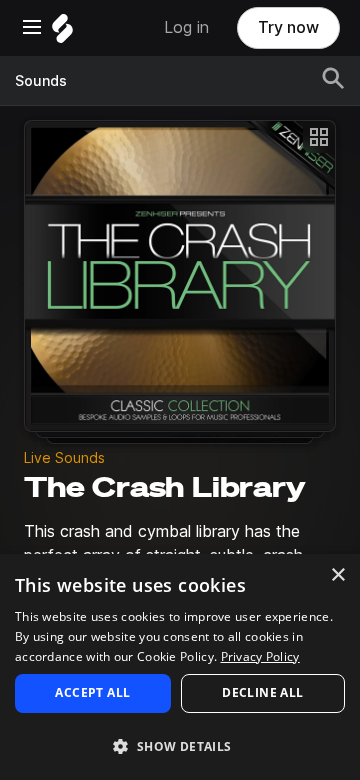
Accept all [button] (92, 692)
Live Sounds (64, 458)
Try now (288, 27)
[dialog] (180, 667)
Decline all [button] (262, 692)
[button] (180, 745)
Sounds (41, 81)
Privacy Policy (260, 656)
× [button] (337, 575)
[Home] (62, 33)
